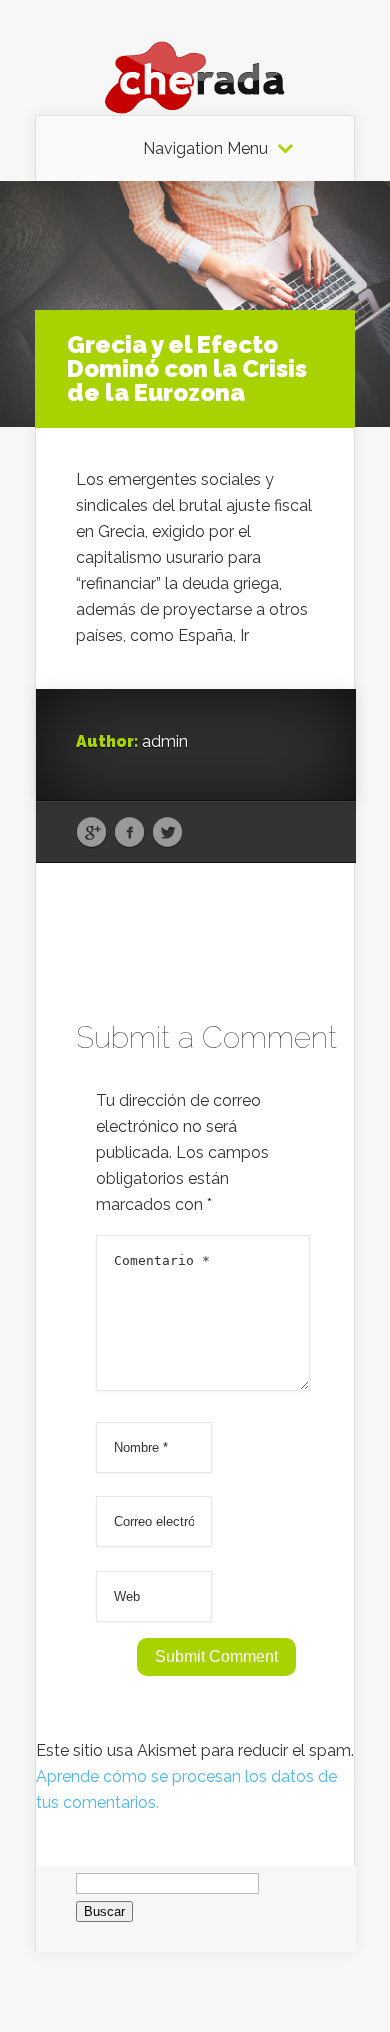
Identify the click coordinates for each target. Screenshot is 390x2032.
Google (91, 833)
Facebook (129, 833)
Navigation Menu (205, 149)
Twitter (167, 833)
